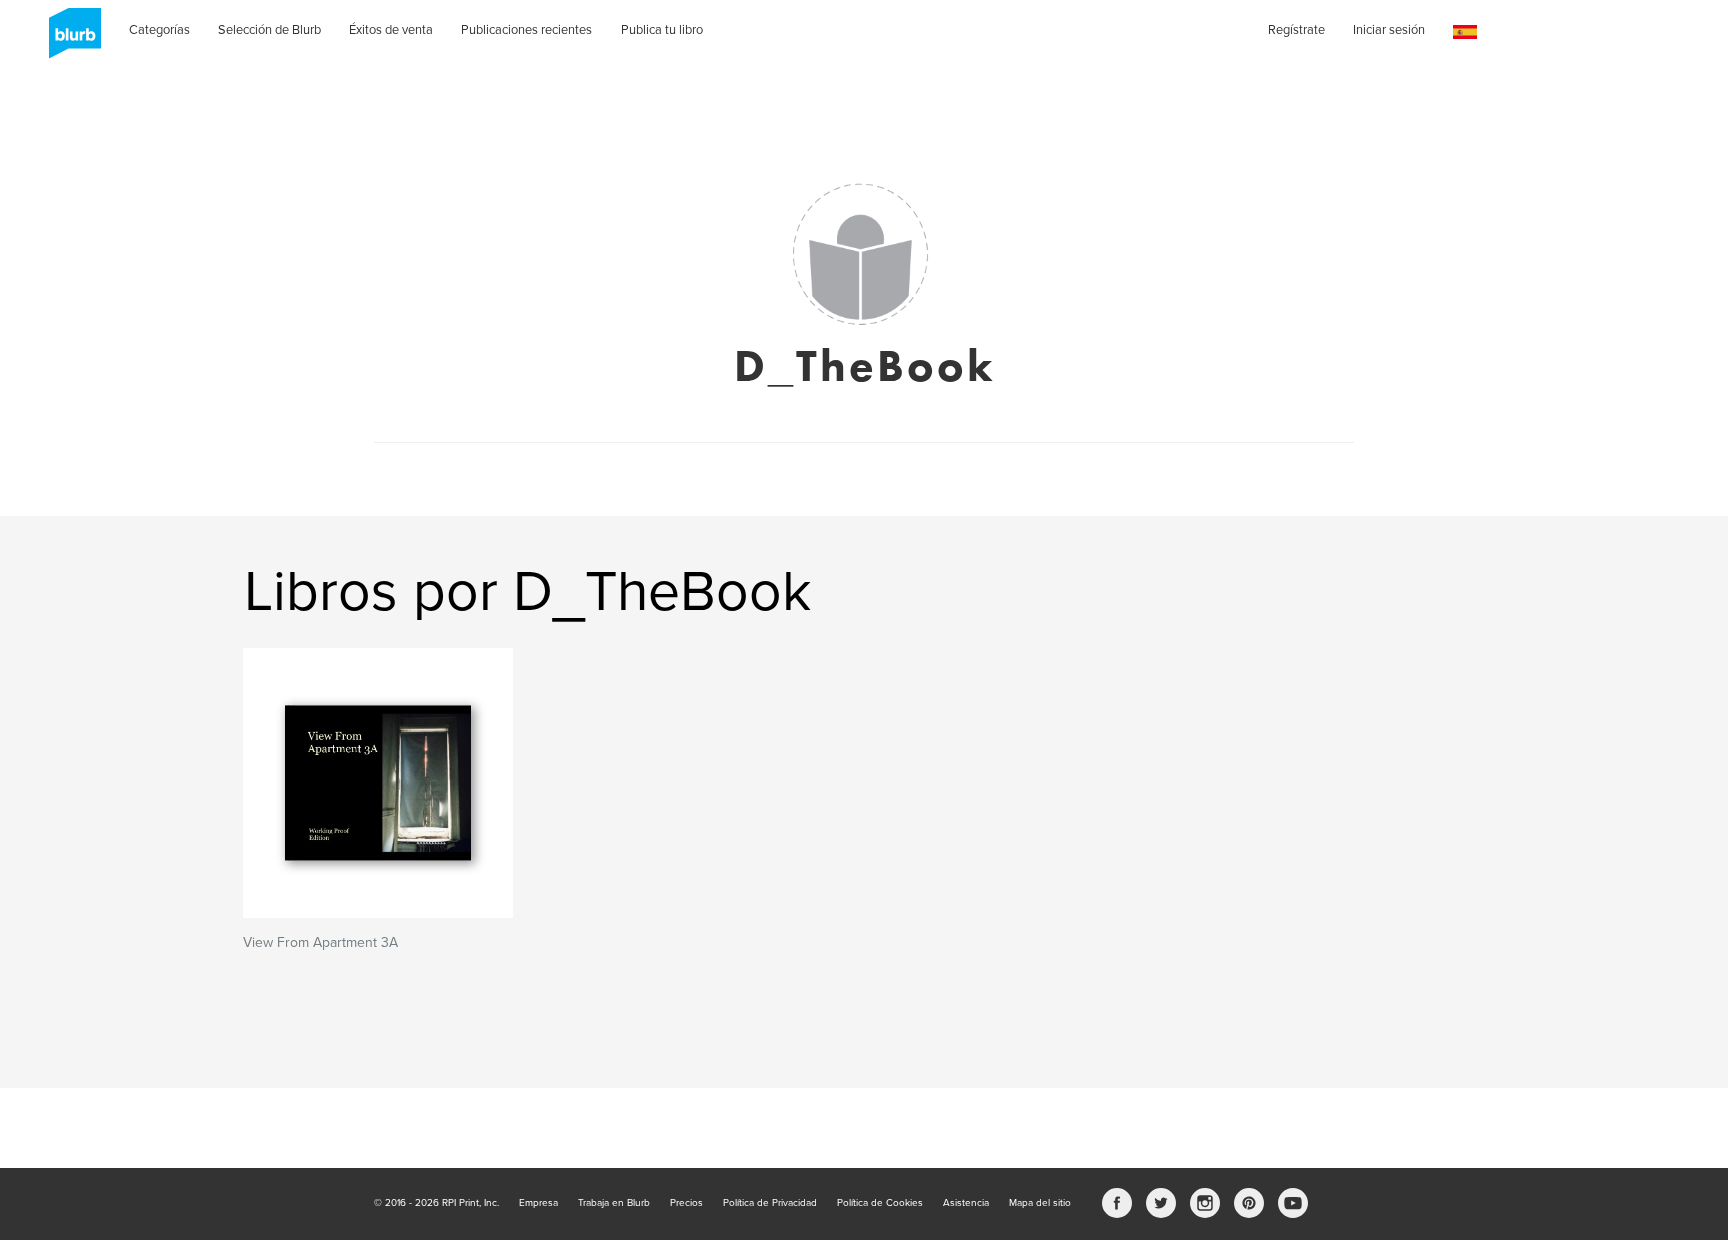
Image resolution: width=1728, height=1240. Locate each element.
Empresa (538, 1203)
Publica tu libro (662, 30)
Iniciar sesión (1389, 30)
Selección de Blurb (269, 30)
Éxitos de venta (391, 30)
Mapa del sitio (1040, 1203)
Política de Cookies (880, 1203)
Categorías (159, 30)
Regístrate (1296, 30)
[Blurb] (69, 40)
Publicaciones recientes (526, 30)
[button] (1465, 32)
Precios (686, 1203)
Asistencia (966, 1203)
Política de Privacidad (770, 1203)
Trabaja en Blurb (614, 1203)
